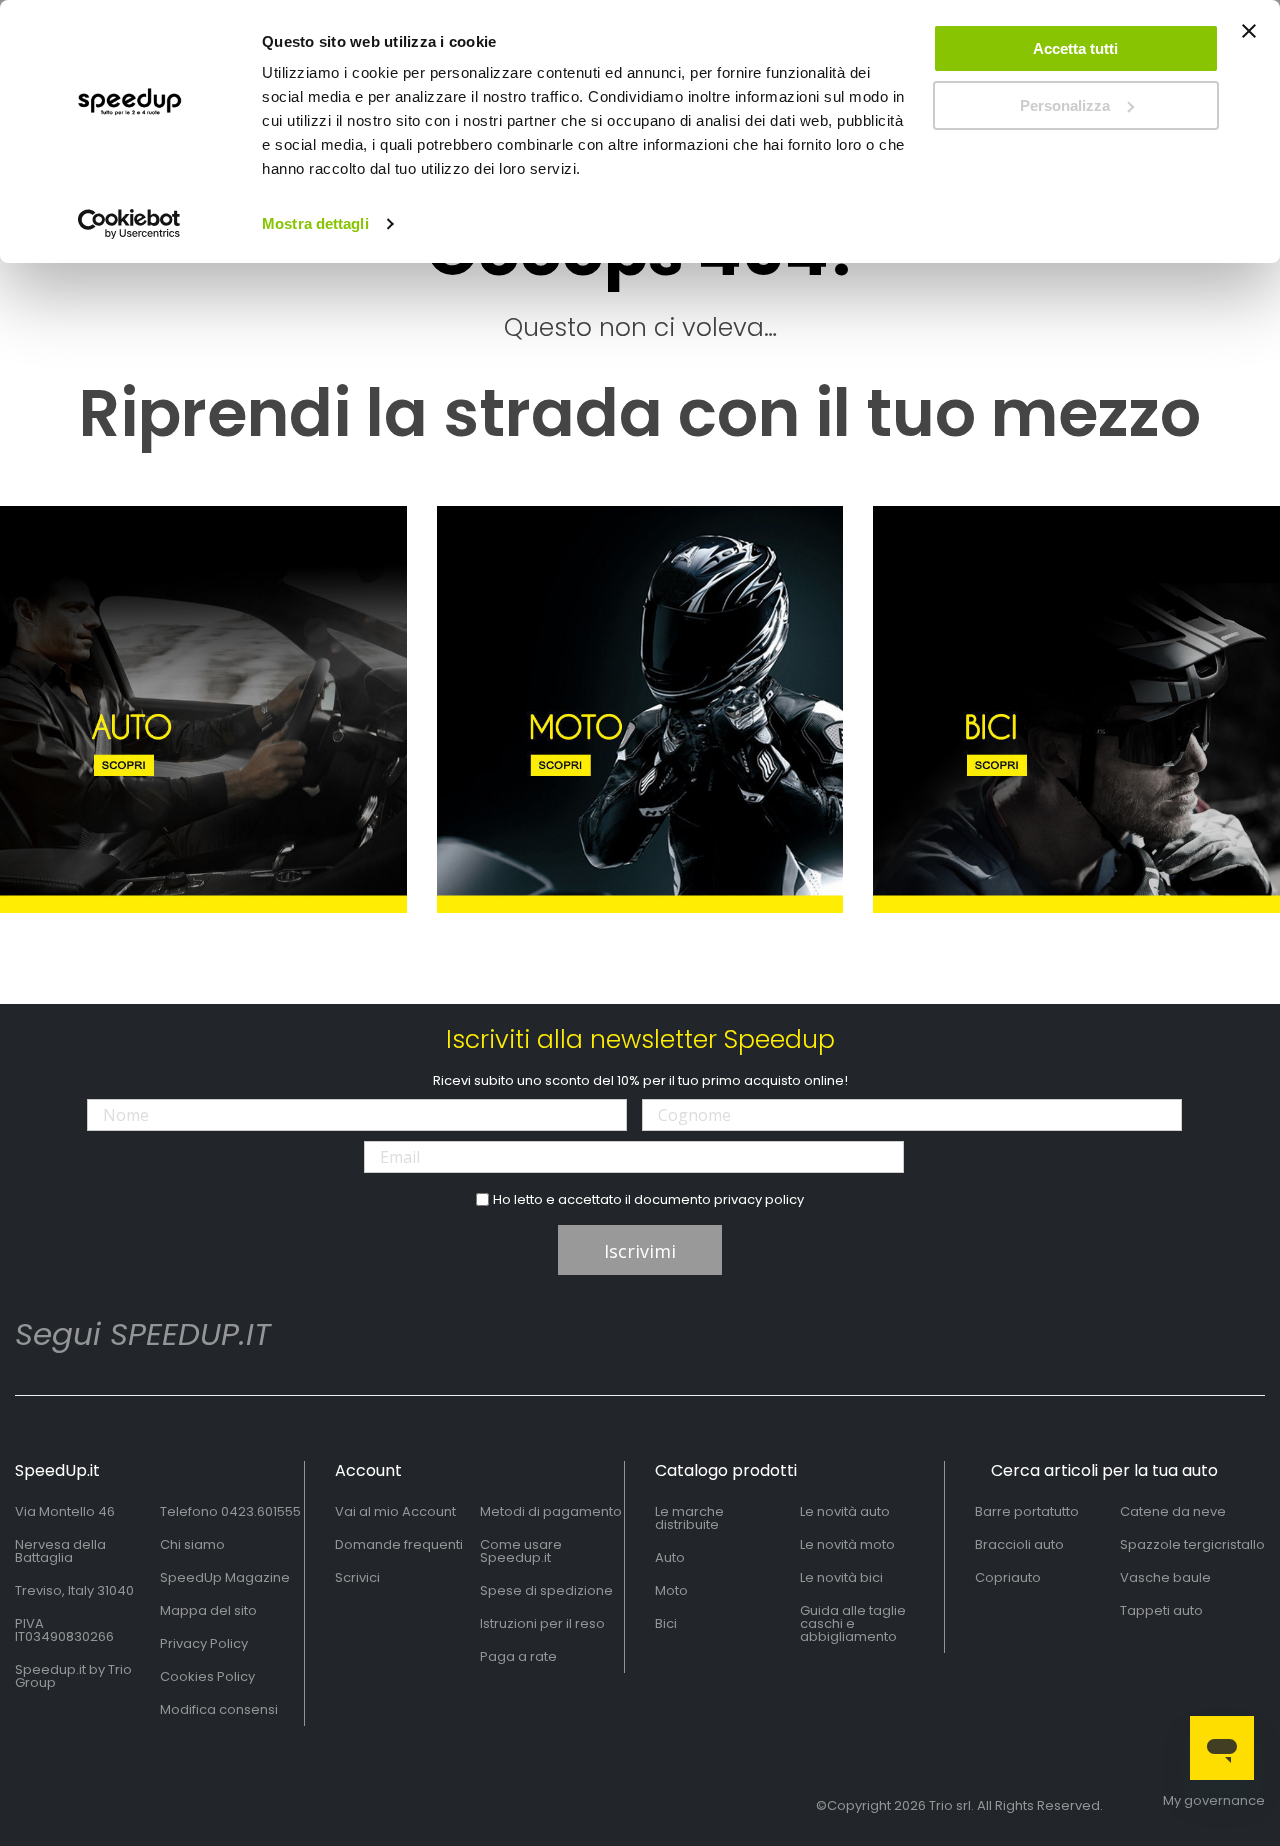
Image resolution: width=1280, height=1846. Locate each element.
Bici (666, 1623)
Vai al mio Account (395, 1511)
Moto (671, 1590)
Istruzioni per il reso (542, 1623)
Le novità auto (845, 1511)
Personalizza (1065, 105)
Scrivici (357, 1577)
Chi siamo (192, 1544)
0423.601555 (261, 1511)
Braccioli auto (1019, 1544)
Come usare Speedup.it (521, 1551)
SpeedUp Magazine (225, 1577)
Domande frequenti (399, 1544)
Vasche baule (1165, 1577)
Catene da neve (1173, 1511)
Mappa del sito (208, 1610)
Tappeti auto (1161, 1610)
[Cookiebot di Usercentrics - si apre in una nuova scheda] (129, 224)
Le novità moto (847, 1544)
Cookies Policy (207, 1676)
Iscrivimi (640, 1251)
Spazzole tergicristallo (1192, 1544)
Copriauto (1008, 1577)
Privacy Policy (204, 1643)
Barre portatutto (1027, 1511)
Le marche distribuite (689, 1518)
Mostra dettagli (315, 223)
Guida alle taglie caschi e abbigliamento (853, 1623)
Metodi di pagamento (551, 1511)
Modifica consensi (219, 1709)
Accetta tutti (1075, 48)
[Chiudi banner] (1249, 40)
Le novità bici (841, 1577)
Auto (670, 1557)
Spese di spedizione (546, 1590)
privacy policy (759, 1199)
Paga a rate (518, 1656)
